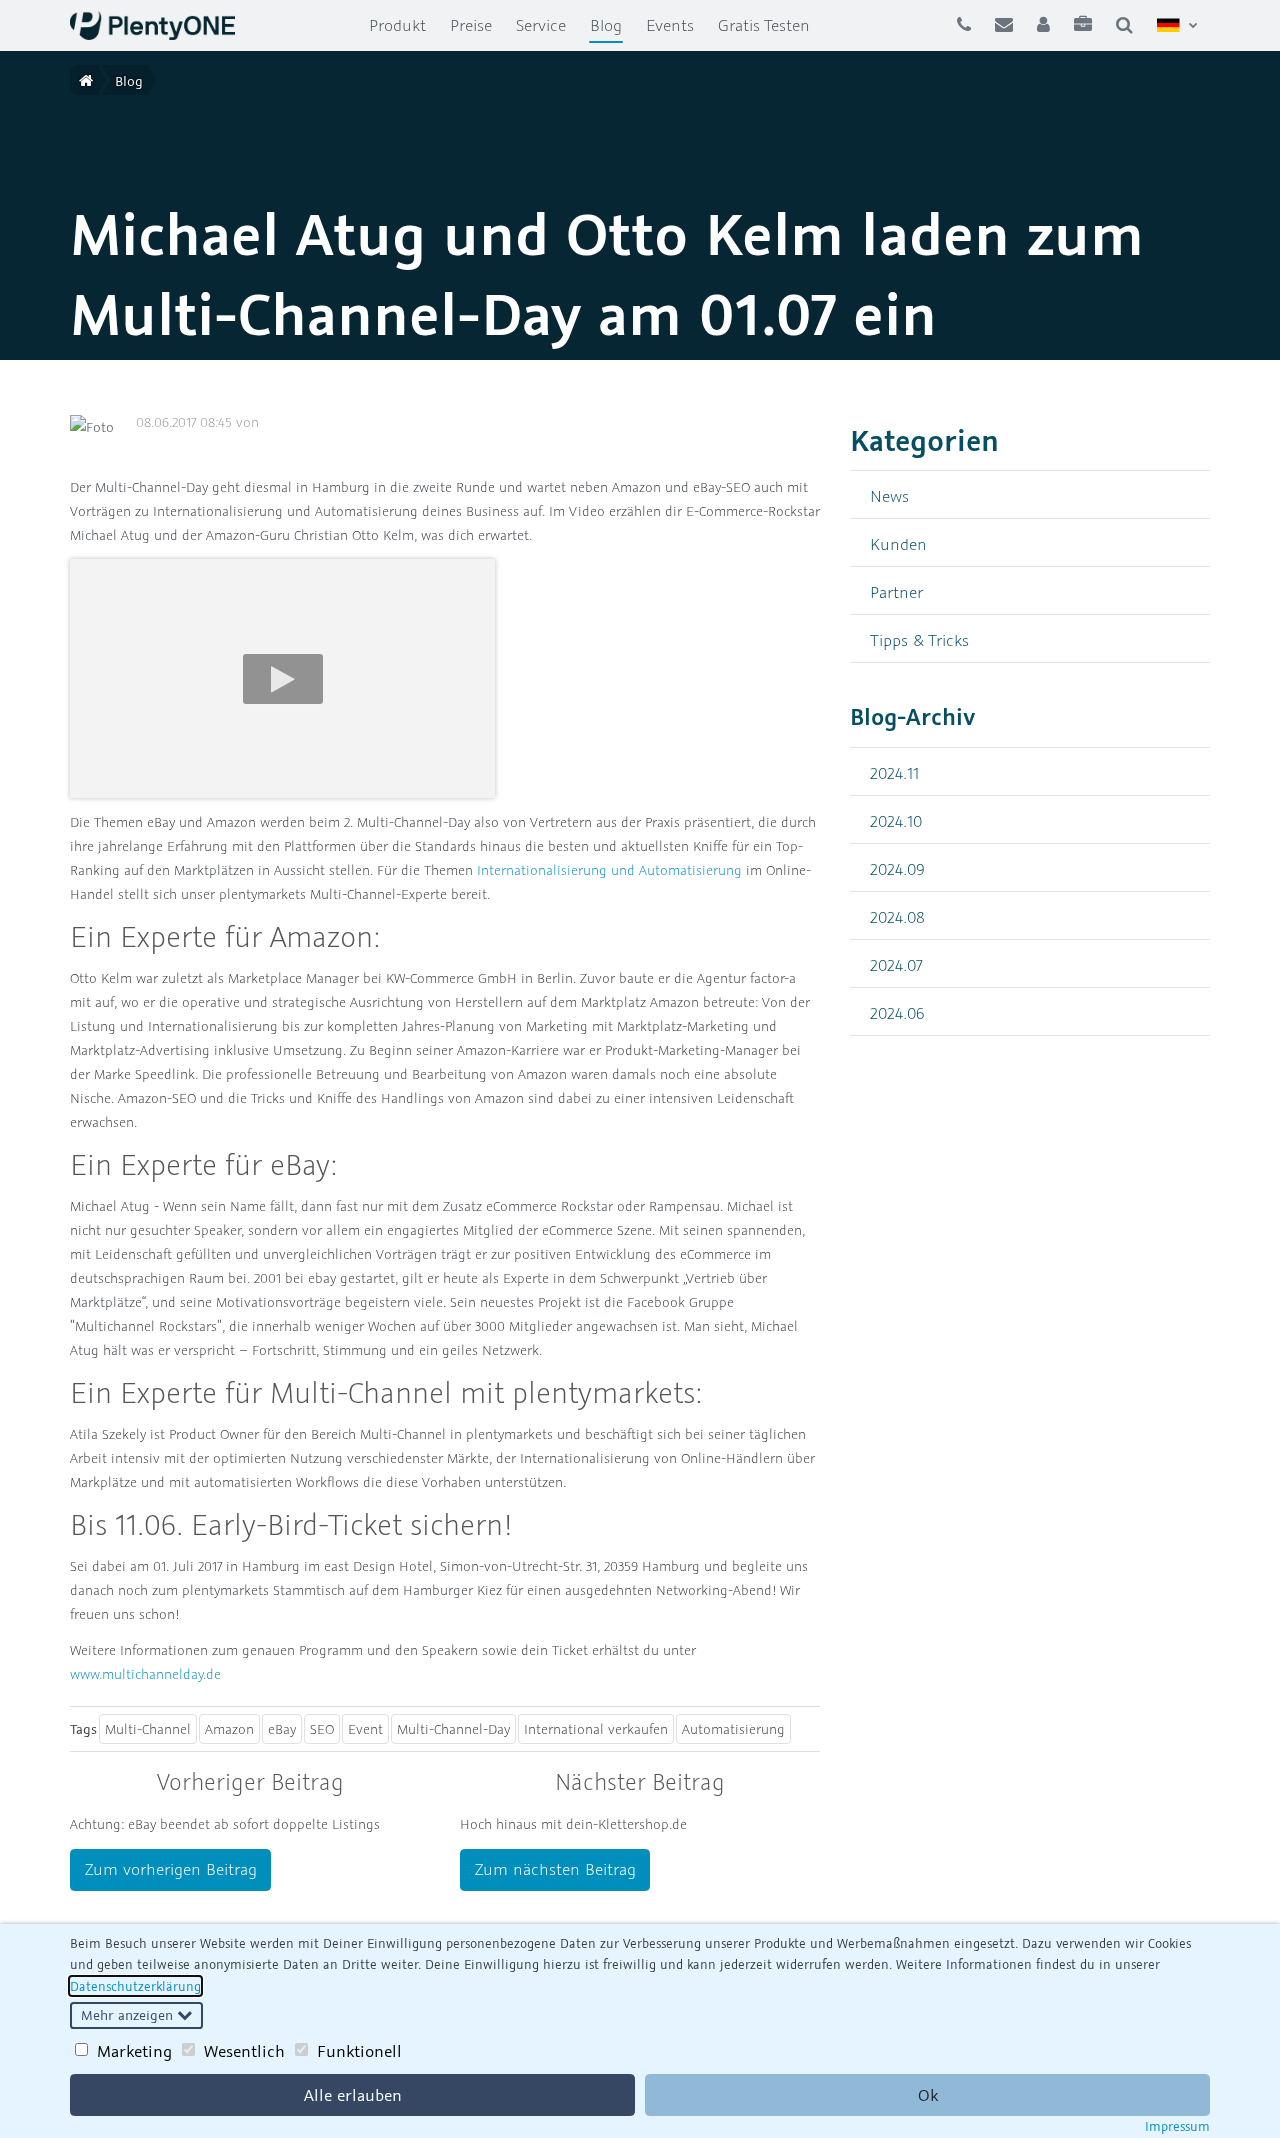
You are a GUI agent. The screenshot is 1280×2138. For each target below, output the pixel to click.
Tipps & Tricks (919, 639)
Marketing (134, 2051)
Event (365, 1729)
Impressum (1177, 2126)
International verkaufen (596, 1729)
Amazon (229, 1729)
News (889, 495)
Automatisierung (733, 1729)
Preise (471, 25)
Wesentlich (244, 2051)
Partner (896, 591)
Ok (928, 2095)
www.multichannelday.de (145, 1674)
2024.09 (897, 868)
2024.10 (896, 820)
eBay (282, 1729)
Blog (612, 24)
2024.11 (894, 772)
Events (670, 25)
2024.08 (897, 916)
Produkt (397, 25)
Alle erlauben (353, 2095)
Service (541, 25)
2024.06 (897, 1012)
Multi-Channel (148, 1729)
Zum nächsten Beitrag (555, 1869)
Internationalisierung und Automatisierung (609, 870)
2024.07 (896, 964)
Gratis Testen (764, 25)
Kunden (898, 543)
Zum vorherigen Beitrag (171, 1869)
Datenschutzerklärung (135, 1986)
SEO (322, 1729)
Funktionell (359, 2051)
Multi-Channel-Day (453, 1729)
